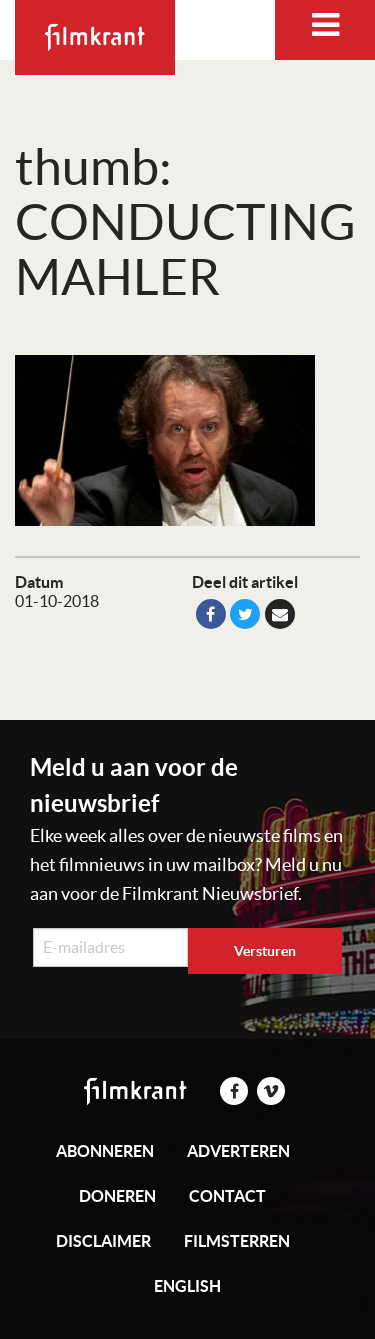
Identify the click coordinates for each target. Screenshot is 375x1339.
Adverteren (238, 1151)
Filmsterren (237, 1241)
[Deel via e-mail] (280, 614)
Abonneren (105, 1151)
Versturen (265, 951)
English (187, 1286)
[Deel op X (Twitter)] (245, 614)
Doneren (117, 1196)
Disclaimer (103, 1241)
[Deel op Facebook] (211, 614)
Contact (227, 1196)
